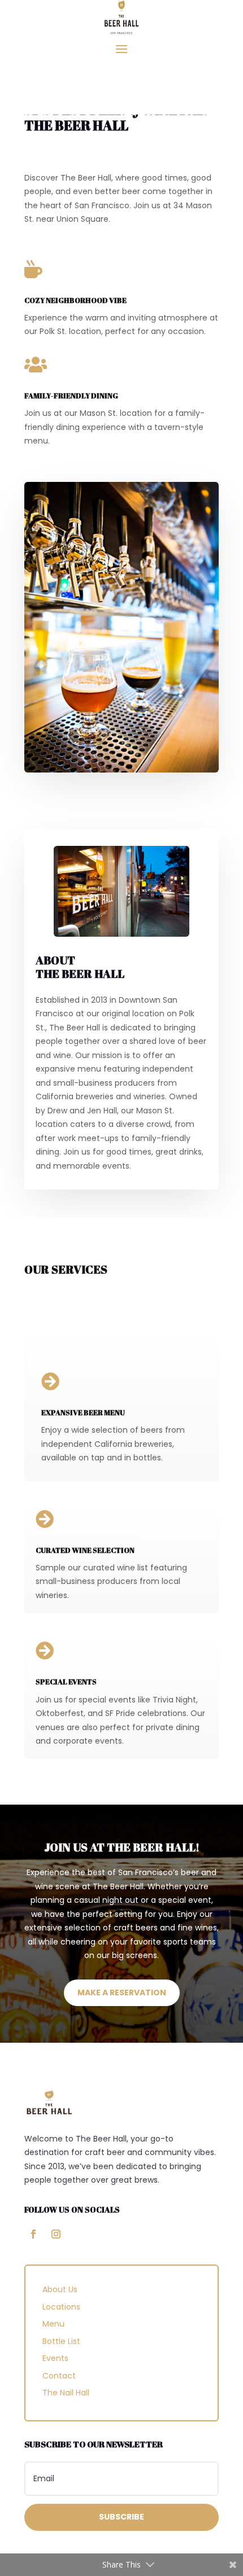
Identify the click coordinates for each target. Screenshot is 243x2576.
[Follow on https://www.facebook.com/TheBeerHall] (33, 2234)
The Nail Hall (66, 2393)
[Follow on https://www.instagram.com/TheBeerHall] (56, 2234)
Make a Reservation (122, 1993)
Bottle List (61, 2341)
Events (55, 2358)
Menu (53, 2324)
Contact (59, 2376)
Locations (61, 2307)
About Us (60, 2289)
